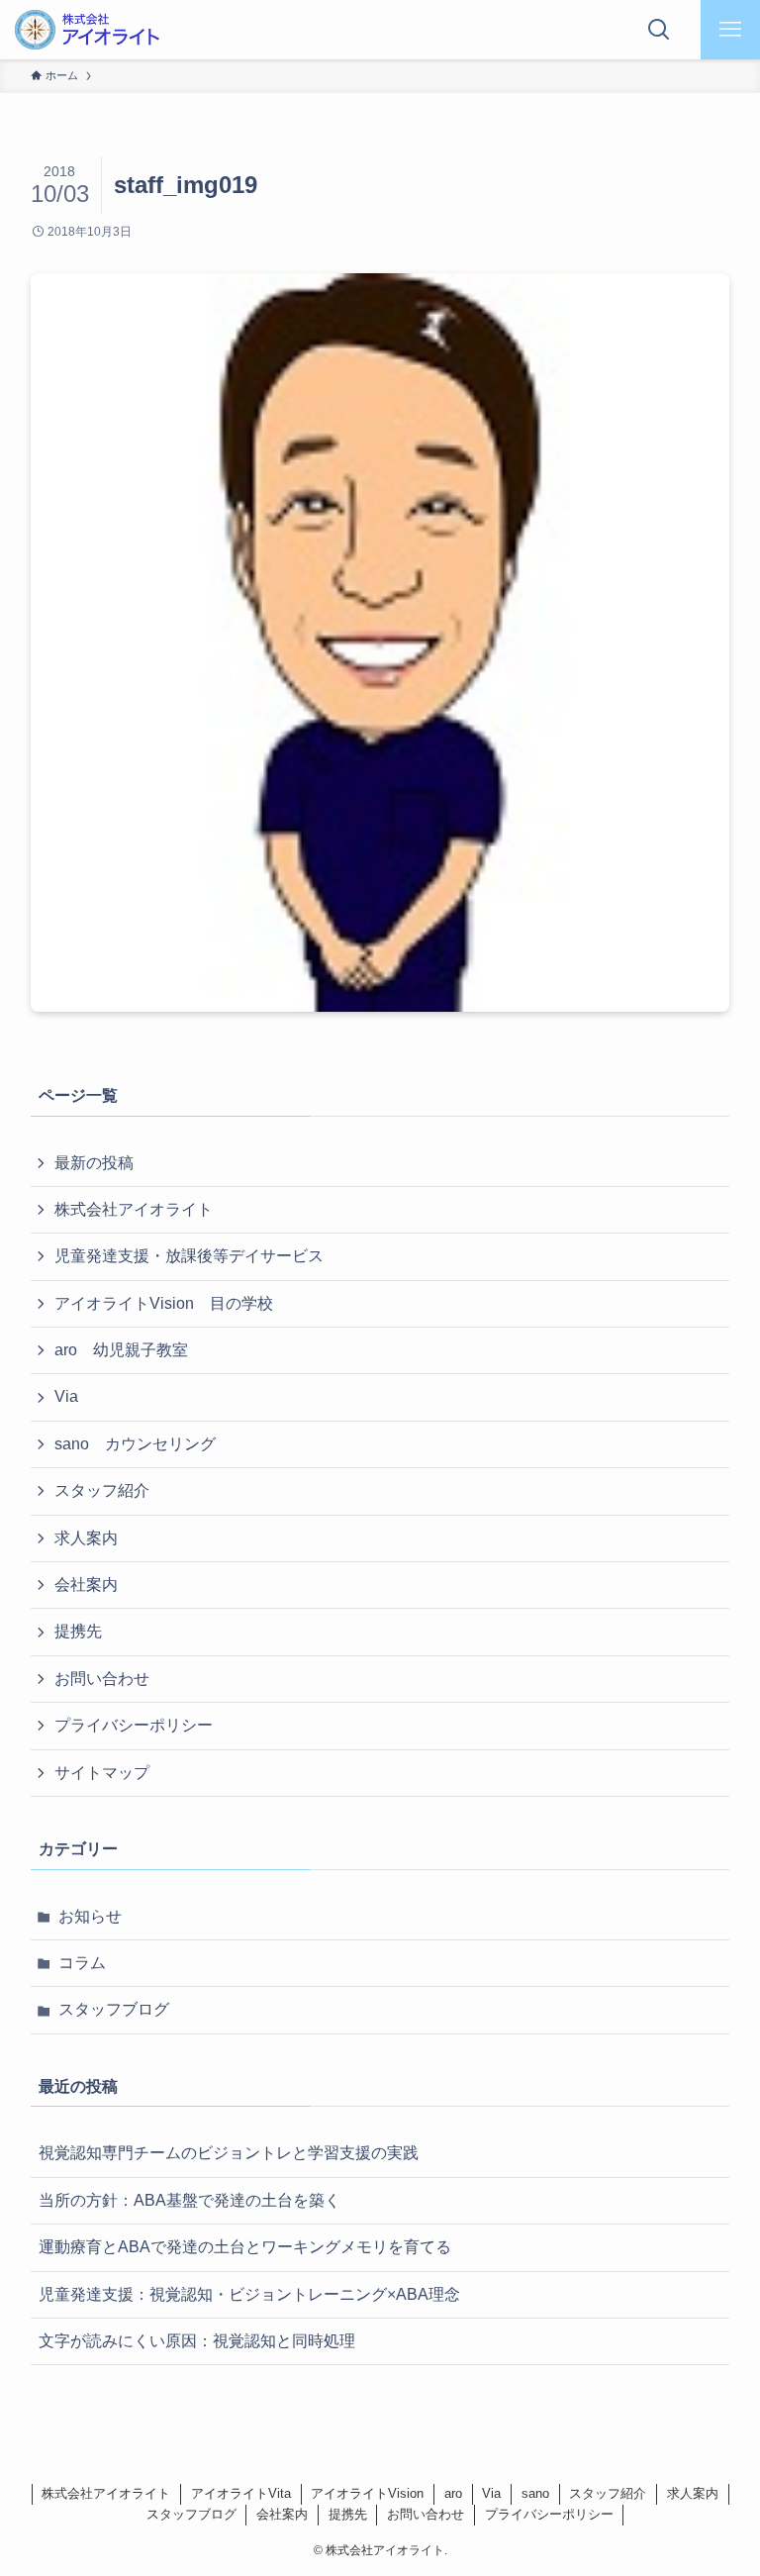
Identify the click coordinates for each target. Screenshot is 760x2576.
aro (453, 2493)
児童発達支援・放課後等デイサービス (189, 1256)
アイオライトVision (367, 2493)
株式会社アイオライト (134, 1209)
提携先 (78, 1631)
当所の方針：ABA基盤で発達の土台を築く (190, 2200)
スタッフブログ (114, 2009)
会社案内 (86, 1585)
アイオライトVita (241, 2493)
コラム (82, 1963)
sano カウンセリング (135, 1444)
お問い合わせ (102, 1679)
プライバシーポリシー (134, 1725)
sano (535, 2493)
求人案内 (86, 1538)
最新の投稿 (94, 1163)
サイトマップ (102, 1773)
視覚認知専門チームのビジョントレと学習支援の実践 (229, 2153)
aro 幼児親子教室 (121, 1350)
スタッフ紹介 (102, 1490)
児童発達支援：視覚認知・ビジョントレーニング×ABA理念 (249, 2294)
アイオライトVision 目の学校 (164, 1303)
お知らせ (90, 1916)
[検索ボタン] (659, 30)
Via (66, 1396)
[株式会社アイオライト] (87, 30)
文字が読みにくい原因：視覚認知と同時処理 (197, 2341)
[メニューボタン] (730, 30)
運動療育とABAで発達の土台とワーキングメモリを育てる (245, 2247)
